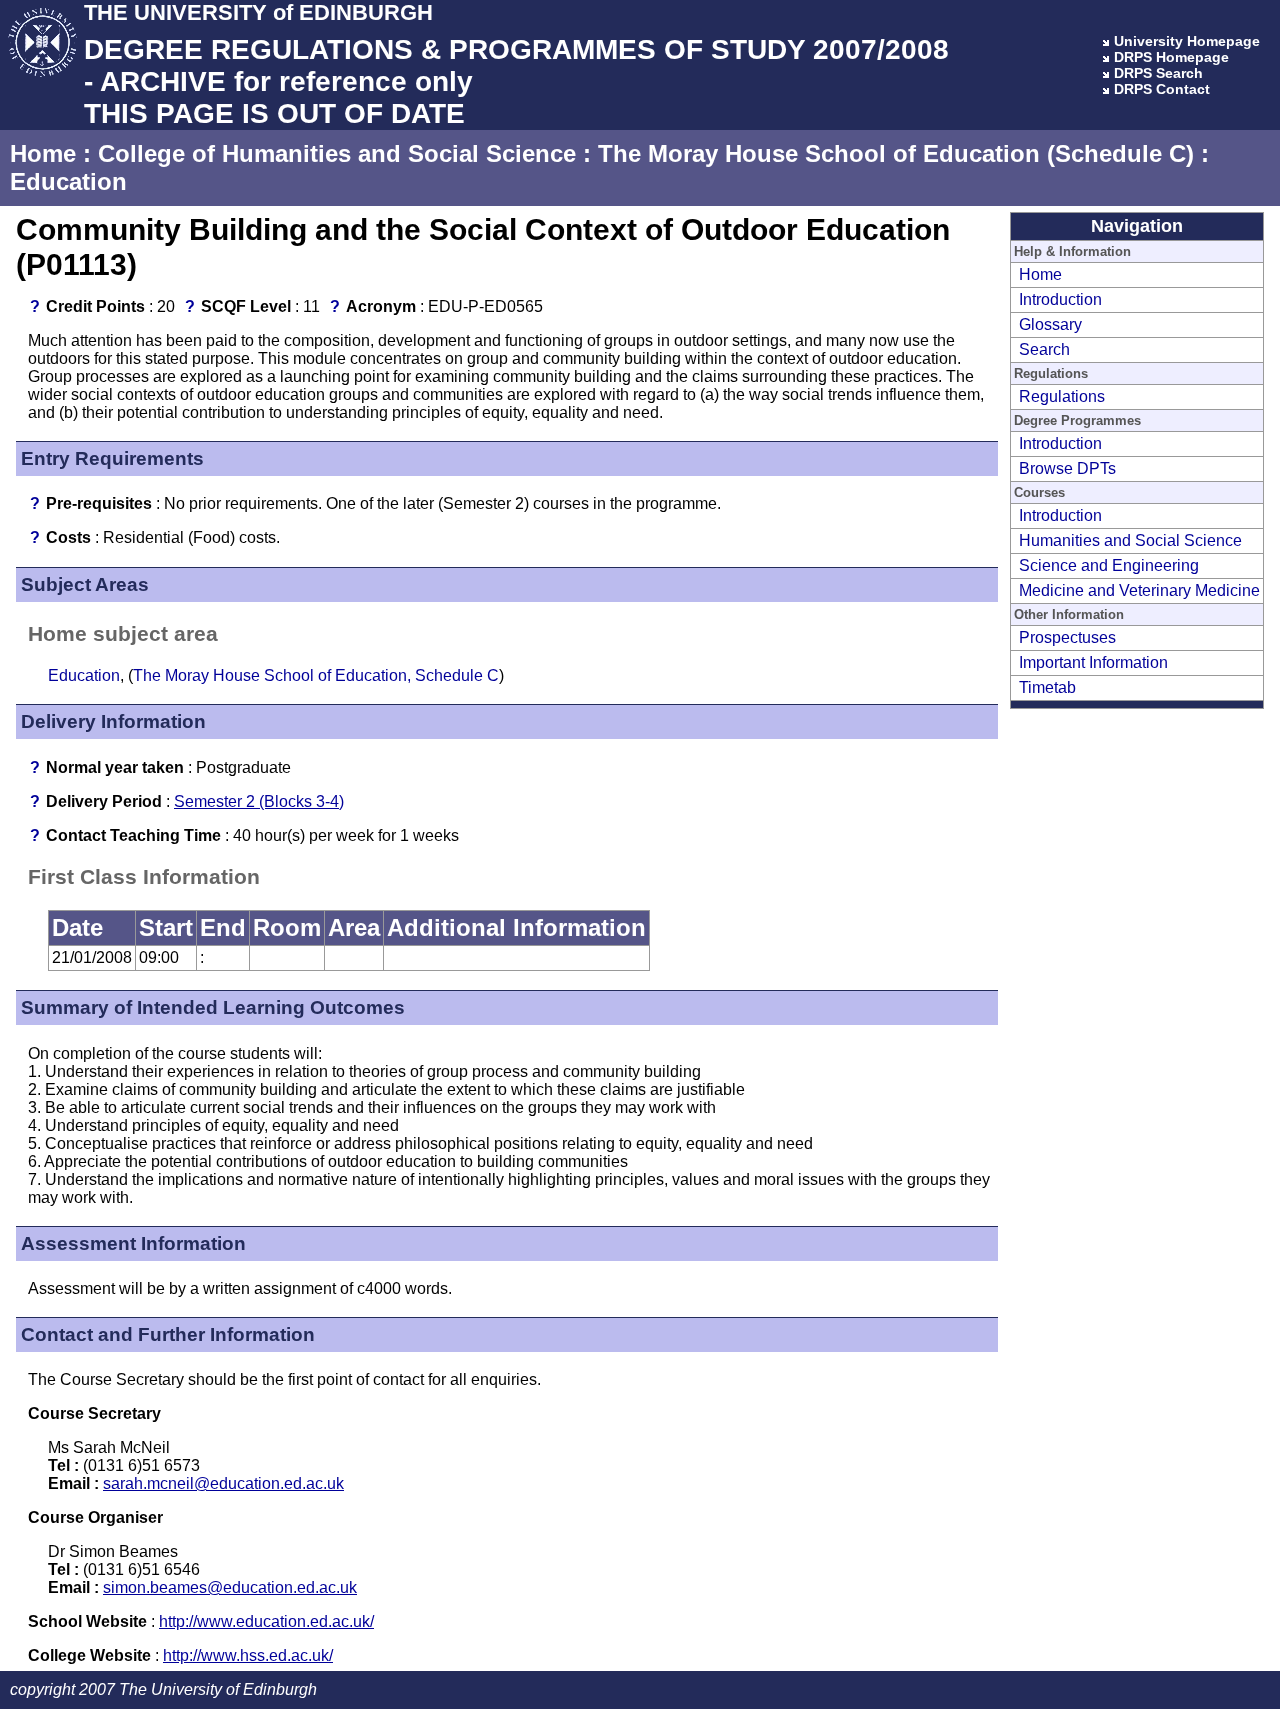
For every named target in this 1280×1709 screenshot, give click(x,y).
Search (1044, 349)
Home (43, 153)
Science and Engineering (1109, 565)
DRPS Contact (1162, 89)
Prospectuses (1067, 637)
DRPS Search (1158, 73)
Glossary (1050, 324)
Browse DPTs (1067, 468)
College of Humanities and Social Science (337, 153)
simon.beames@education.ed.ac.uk (230, 1587)
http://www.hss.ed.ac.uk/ (248, 1655)
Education (68, 181)
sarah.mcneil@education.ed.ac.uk (223, 1483)
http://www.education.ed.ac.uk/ (266, 1621)
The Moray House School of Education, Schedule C (316, 675)
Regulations (1062, 396)
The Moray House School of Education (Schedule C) (896, 153)
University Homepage (1187, 41)
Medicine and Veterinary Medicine (1139, 590)
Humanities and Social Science (1130, 540)
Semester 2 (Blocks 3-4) (259, 801)
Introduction (1060, 299)
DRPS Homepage (1171, 57)
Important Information (1093, 662)
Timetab (1047, 687)
